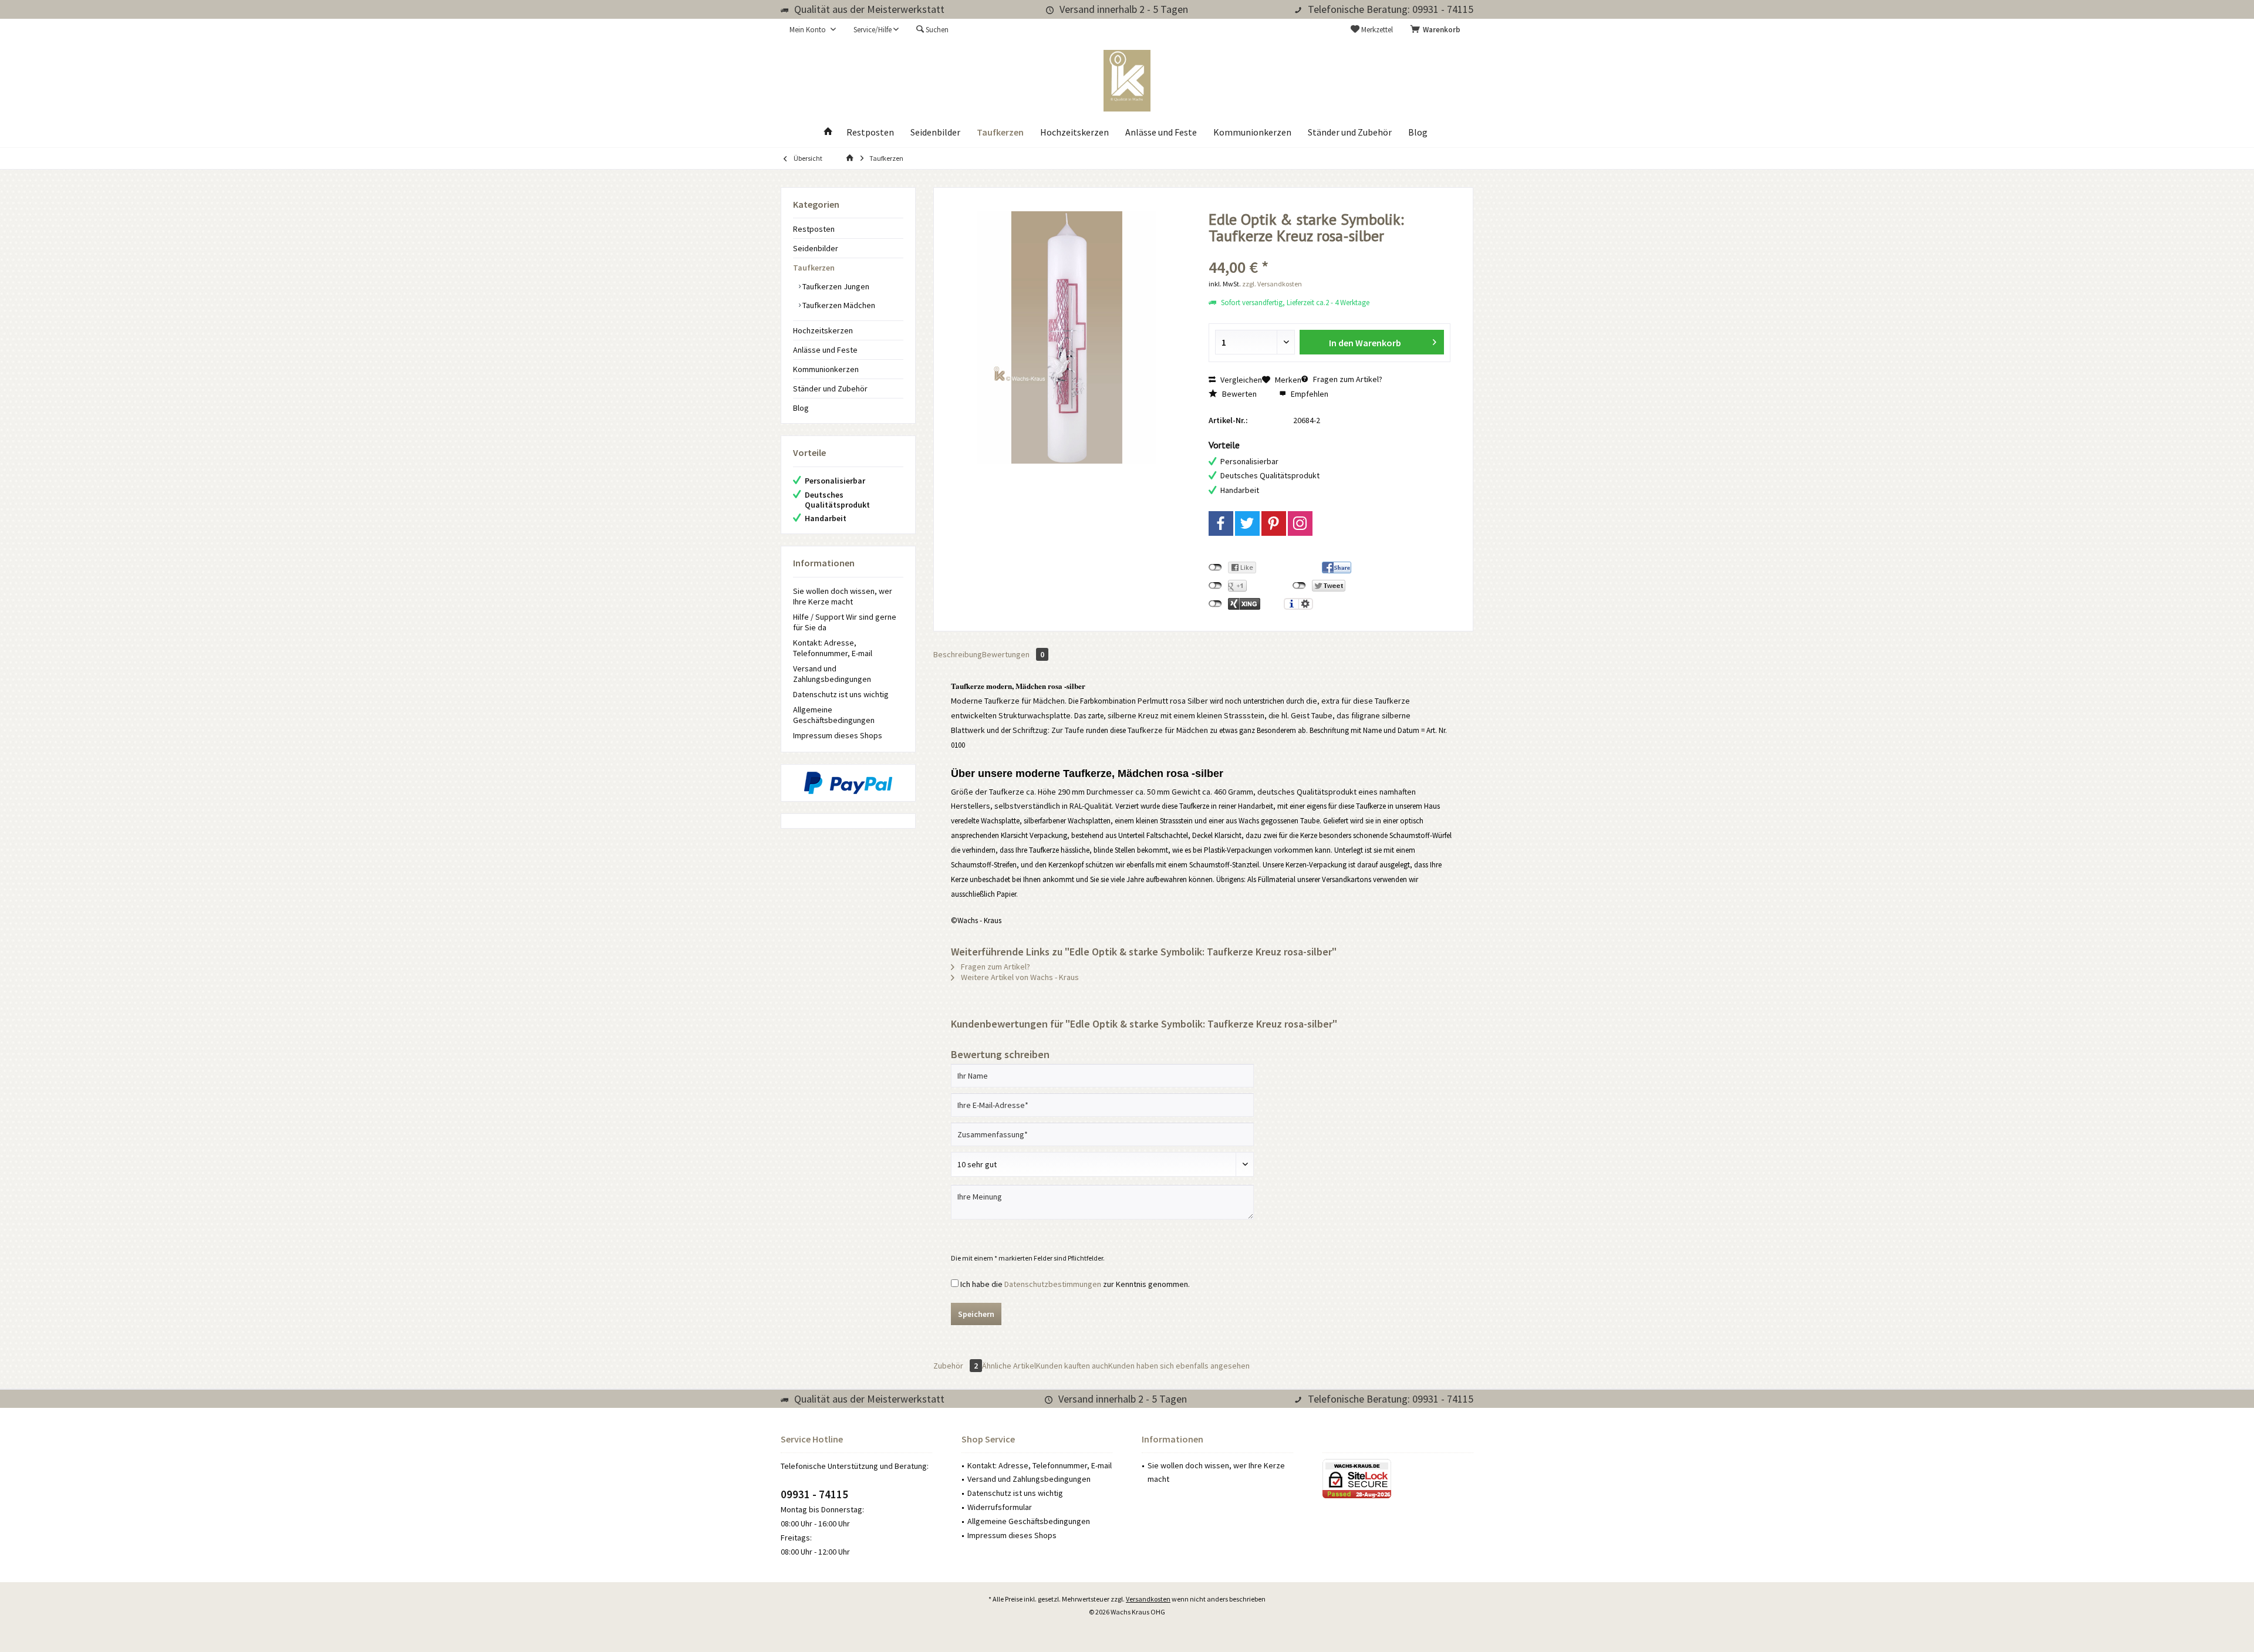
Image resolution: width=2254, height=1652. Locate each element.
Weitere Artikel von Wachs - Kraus (1019, 977)
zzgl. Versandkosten (1272, 284)
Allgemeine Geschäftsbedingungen (834, 715)
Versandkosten (1148, 1599)
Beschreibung (958, 654)
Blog (801, 408)
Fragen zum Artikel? (1347, 379)
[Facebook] (1221, 523)
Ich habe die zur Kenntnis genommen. (1075, 1284)
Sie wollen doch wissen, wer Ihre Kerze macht (843, 596)
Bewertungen (1013, 654)
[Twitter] (1247, 523)
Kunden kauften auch (1072, 1366)
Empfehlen (1309, 394)
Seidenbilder (816, 248)
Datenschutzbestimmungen (1053, 1284)
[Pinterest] (1274, 523)
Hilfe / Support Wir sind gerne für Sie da (845, 622)
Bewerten (1239, 394)
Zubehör (956, 1366)
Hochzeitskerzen (823, 330)
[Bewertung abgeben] (1330, 251)
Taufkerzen (814, 268)
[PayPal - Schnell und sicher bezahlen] (848, 783)
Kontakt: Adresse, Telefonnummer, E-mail (833, 648)
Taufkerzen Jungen (835, 286)
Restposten (814, 229)
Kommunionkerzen (826, 369)
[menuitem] (1438, 30)
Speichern (976, 1314)
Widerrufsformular (1000, 1507)
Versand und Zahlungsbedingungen (832, 674)
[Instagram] (1300, 523)
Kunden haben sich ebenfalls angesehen (1179, 1366)
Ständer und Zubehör (830, 388)
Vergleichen (1240, 380)
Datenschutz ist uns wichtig (841, 694)
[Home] (828, 132)
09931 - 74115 (814, 1494)
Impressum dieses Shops (838, 735)
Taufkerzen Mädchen (838, 305)
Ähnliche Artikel (1009, 1366)
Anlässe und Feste (825, 350)
